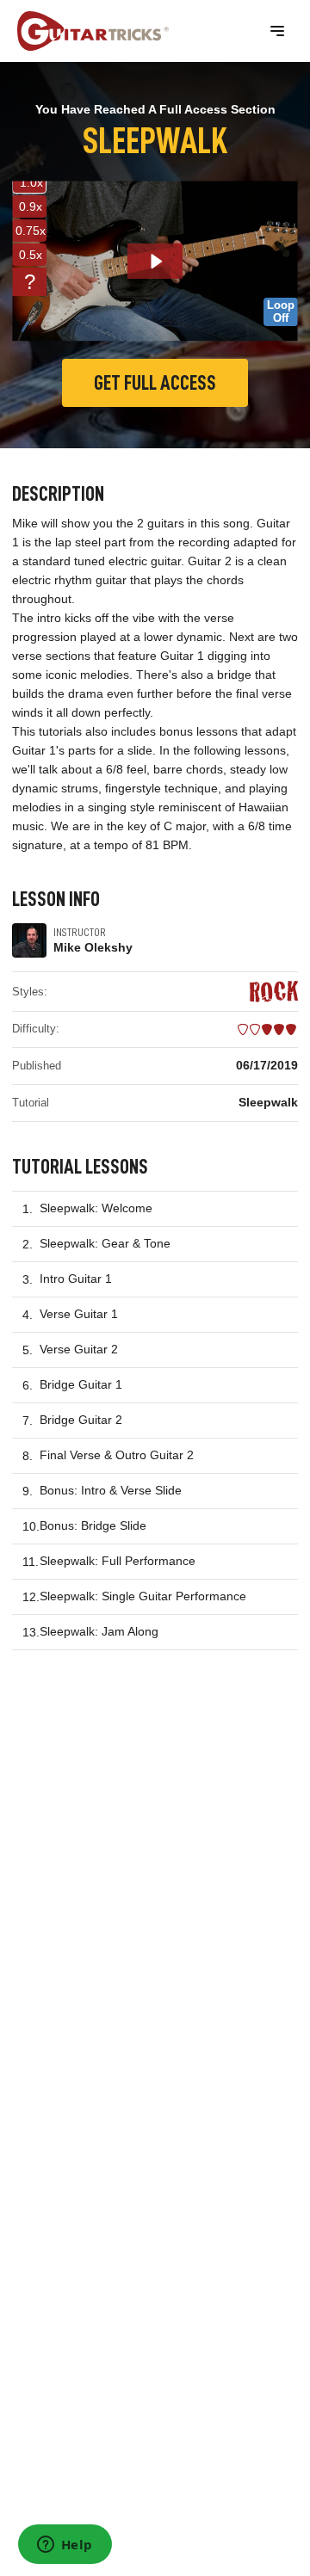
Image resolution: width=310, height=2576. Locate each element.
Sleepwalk (268, 1102)
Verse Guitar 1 (79, 1314)
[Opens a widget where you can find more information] (65, 2546)
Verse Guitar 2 (79, 1349)
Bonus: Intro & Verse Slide (111, 1490)
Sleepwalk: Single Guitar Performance (143, 1596)
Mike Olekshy (93, 947)
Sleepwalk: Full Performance (118, 1561)
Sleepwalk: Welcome (96, 1208)
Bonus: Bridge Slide (93, 1525)
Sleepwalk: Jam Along (99, 1631)
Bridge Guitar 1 (81, 1384)
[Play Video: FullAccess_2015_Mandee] (155, 262)
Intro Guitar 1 (76, 1279)
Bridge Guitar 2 (81, 1420)
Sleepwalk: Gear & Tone (105, 1243)
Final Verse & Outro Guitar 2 (117, 1455)
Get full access (155, 383)
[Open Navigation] (277, 31)
